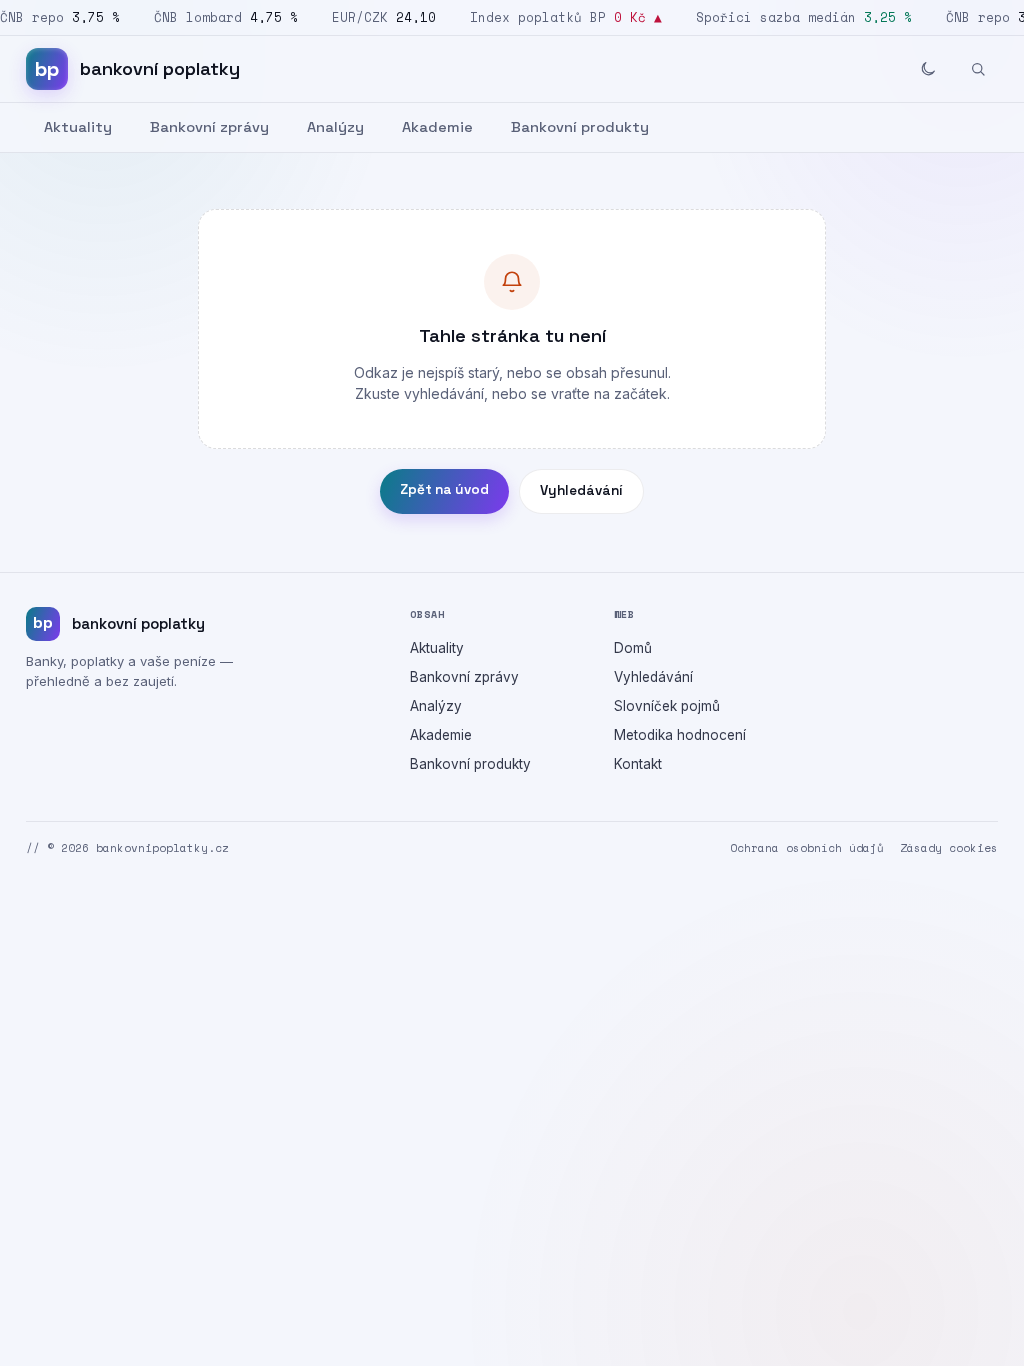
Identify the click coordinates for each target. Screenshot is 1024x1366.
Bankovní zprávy (209, 127)
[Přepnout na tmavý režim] (928, 69)
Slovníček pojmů (667, 706)
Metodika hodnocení (680, 735)
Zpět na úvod (444, 489)
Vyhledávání (581, 490)
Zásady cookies (949, 848)
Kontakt (638, 764)
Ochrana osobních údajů (807, 848)
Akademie (437, 127)
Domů (633, 648)
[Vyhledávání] (978, 69)
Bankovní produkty (580, 127)
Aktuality (78, 127)
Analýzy (335, 127)
